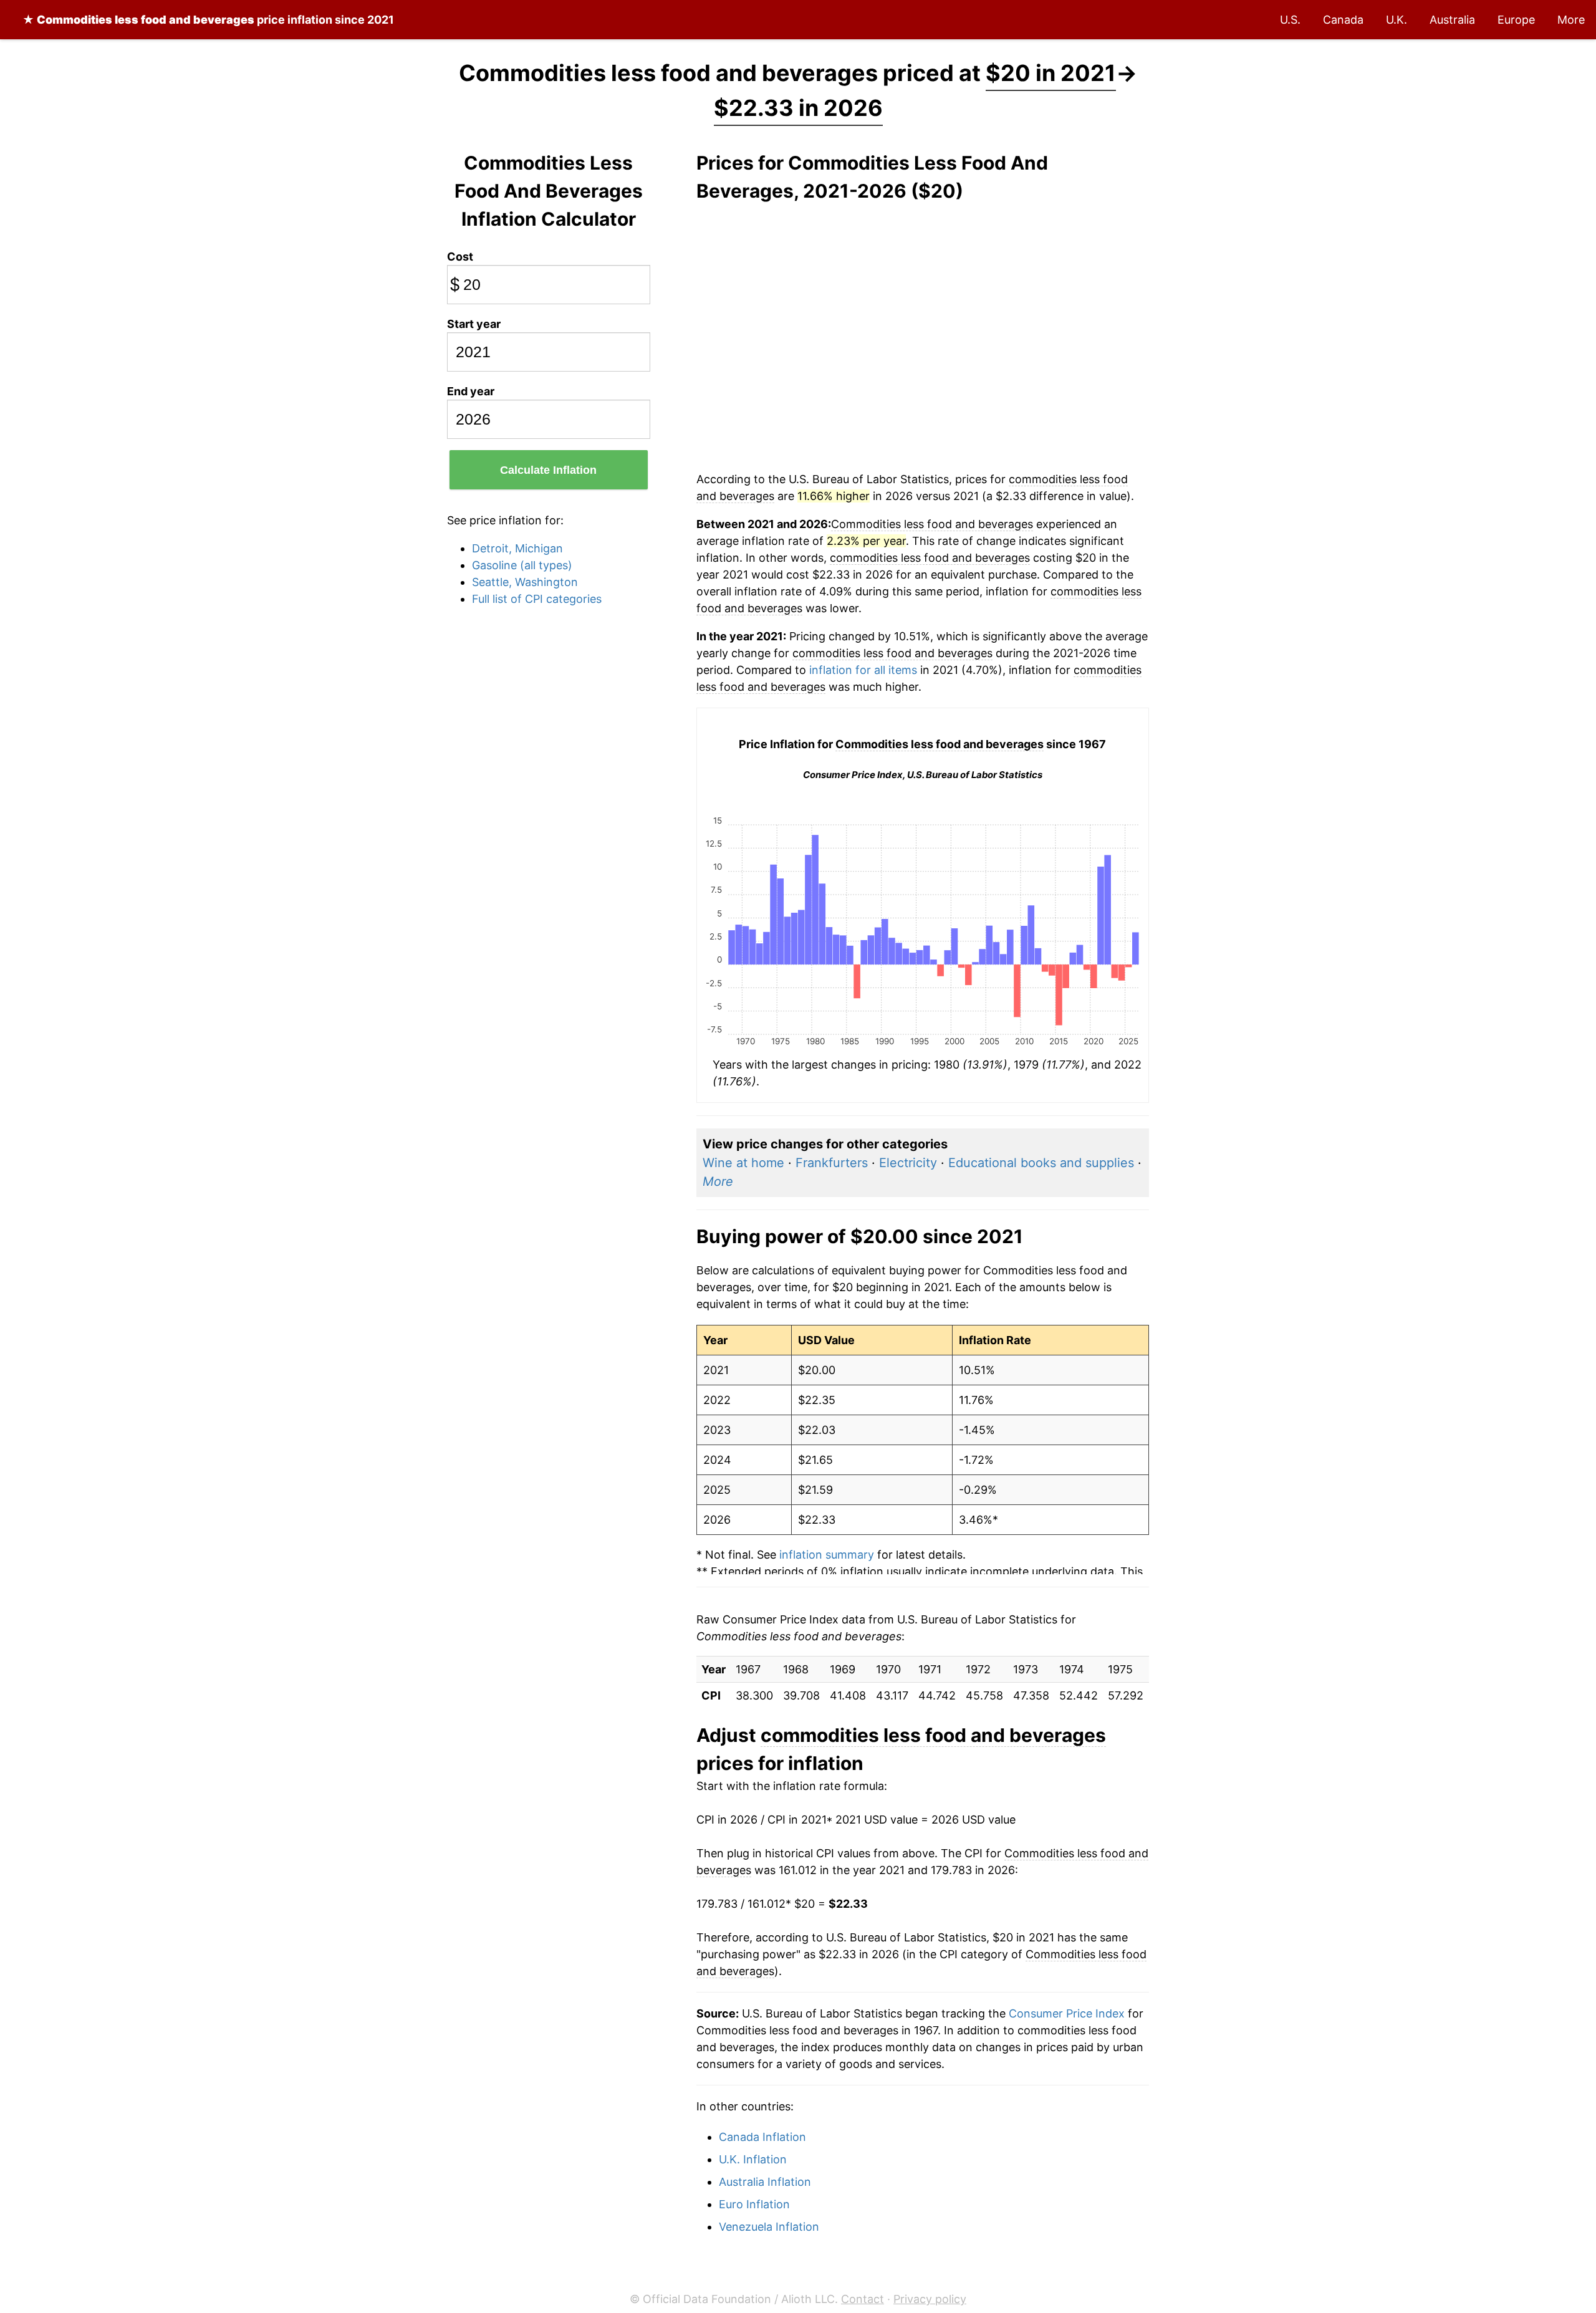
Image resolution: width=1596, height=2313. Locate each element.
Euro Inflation (754, 2204)
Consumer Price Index (1067, 2013)
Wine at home (743, 1163)
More (1571, 20)
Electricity (908, 1163)
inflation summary (827, 1555)
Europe (1516, 20)
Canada (1343, 20)
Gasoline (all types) (522, 565)
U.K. (1396, 20)
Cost (460, 257)
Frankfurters (832, 1163)
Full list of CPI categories (537, 599)
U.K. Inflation (753, 2159)
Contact (863, 2299)
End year (471, 391)
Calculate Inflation (548, 470)
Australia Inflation (765, 2182)
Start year (474, 324)
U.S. (1290, 20)
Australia (1452, 20)
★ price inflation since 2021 (208, 20)
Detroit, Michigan (517, 548)
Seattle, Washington (525, 582)
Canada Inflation (762, 2137)
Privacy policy (930, 2299)
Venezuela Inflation (769, 2227)
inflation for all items (863, 670)
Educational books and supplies (1041, 1163)
